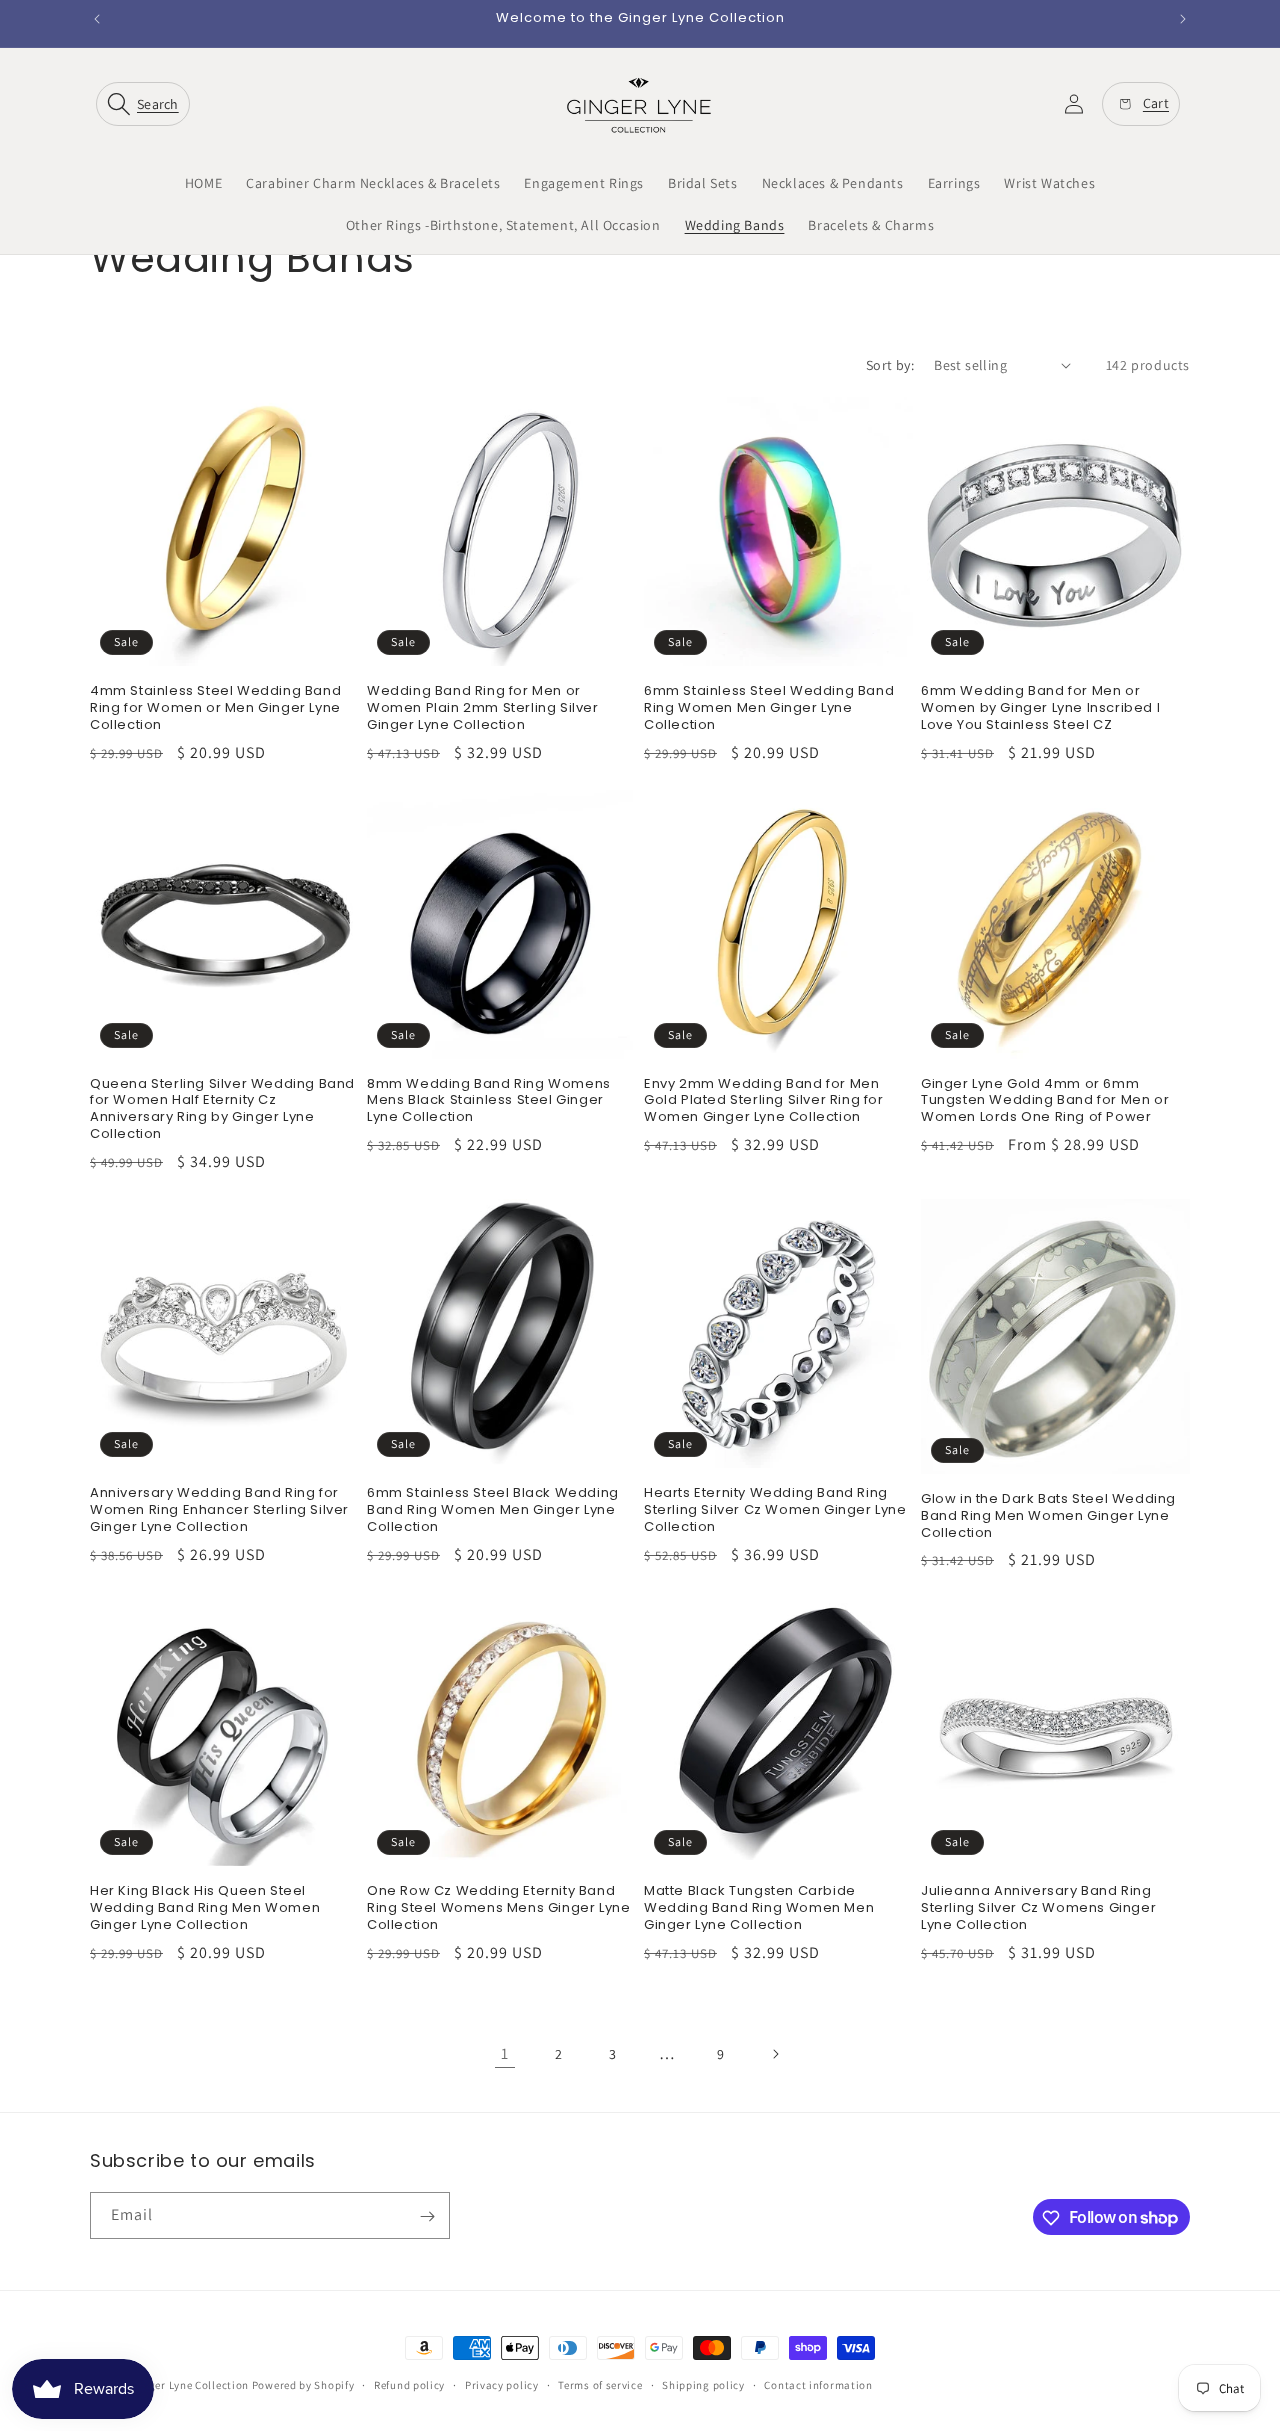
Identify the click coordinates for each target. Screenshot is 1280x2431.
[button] (147, 104)
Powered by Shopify (303, 2385)
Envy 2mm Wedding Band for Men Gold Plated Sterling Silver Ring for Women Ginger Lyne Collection (764, 1101)
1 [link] (505, 2053)
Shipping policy (703, 2384)
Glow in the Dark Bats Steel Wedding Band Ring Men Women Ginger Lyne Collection (1048, 1516)
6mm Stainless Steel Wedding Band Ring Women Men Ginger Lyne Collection (769, 708)
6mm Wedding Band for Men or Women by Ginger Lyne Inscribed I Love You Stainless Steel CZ (1040, 708)
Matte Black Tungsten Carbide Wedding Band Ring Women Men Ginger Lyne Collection (759, 1908)
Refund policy (409, 2384)
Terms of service (600, 2384)
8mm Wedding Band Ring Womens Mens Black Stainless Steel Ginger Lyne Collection (489, 1101)
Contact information (818, 2384)
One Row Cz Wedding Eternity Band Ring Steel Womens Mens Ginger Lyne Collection (498, 1908)
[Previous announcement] (97, 19)
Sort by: (890, 365)
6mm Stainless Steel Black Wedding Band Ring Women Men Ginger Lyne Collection (493, 1510)
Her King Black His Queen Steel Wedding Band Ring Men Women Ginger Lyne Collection (205, 1908)
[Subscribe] (427, 2216)
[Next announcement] (1183, 19)
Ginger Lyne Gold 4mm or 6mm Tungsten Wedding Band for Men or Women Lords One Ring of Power (1045, 1101)
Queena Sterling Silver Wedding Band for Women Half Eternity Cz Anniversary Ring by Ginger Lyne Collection (222, 1110)
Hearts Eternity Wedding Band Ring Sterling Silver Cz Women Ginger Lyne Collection (775, 1510)
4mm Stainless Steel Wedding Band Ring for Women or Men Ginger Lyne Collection (215, 708)
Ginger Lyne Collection (190, 2385)
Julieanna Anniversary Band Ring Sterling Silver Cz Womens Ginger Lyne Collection (1038, 1908)
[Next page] (775, 2054)
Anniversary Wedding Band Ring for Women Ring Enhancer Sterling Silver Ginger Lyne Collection (219, 1510)
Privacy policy (502, 2384)
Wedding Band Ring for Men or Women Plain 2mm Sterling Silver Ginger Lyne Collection (483, 708)
